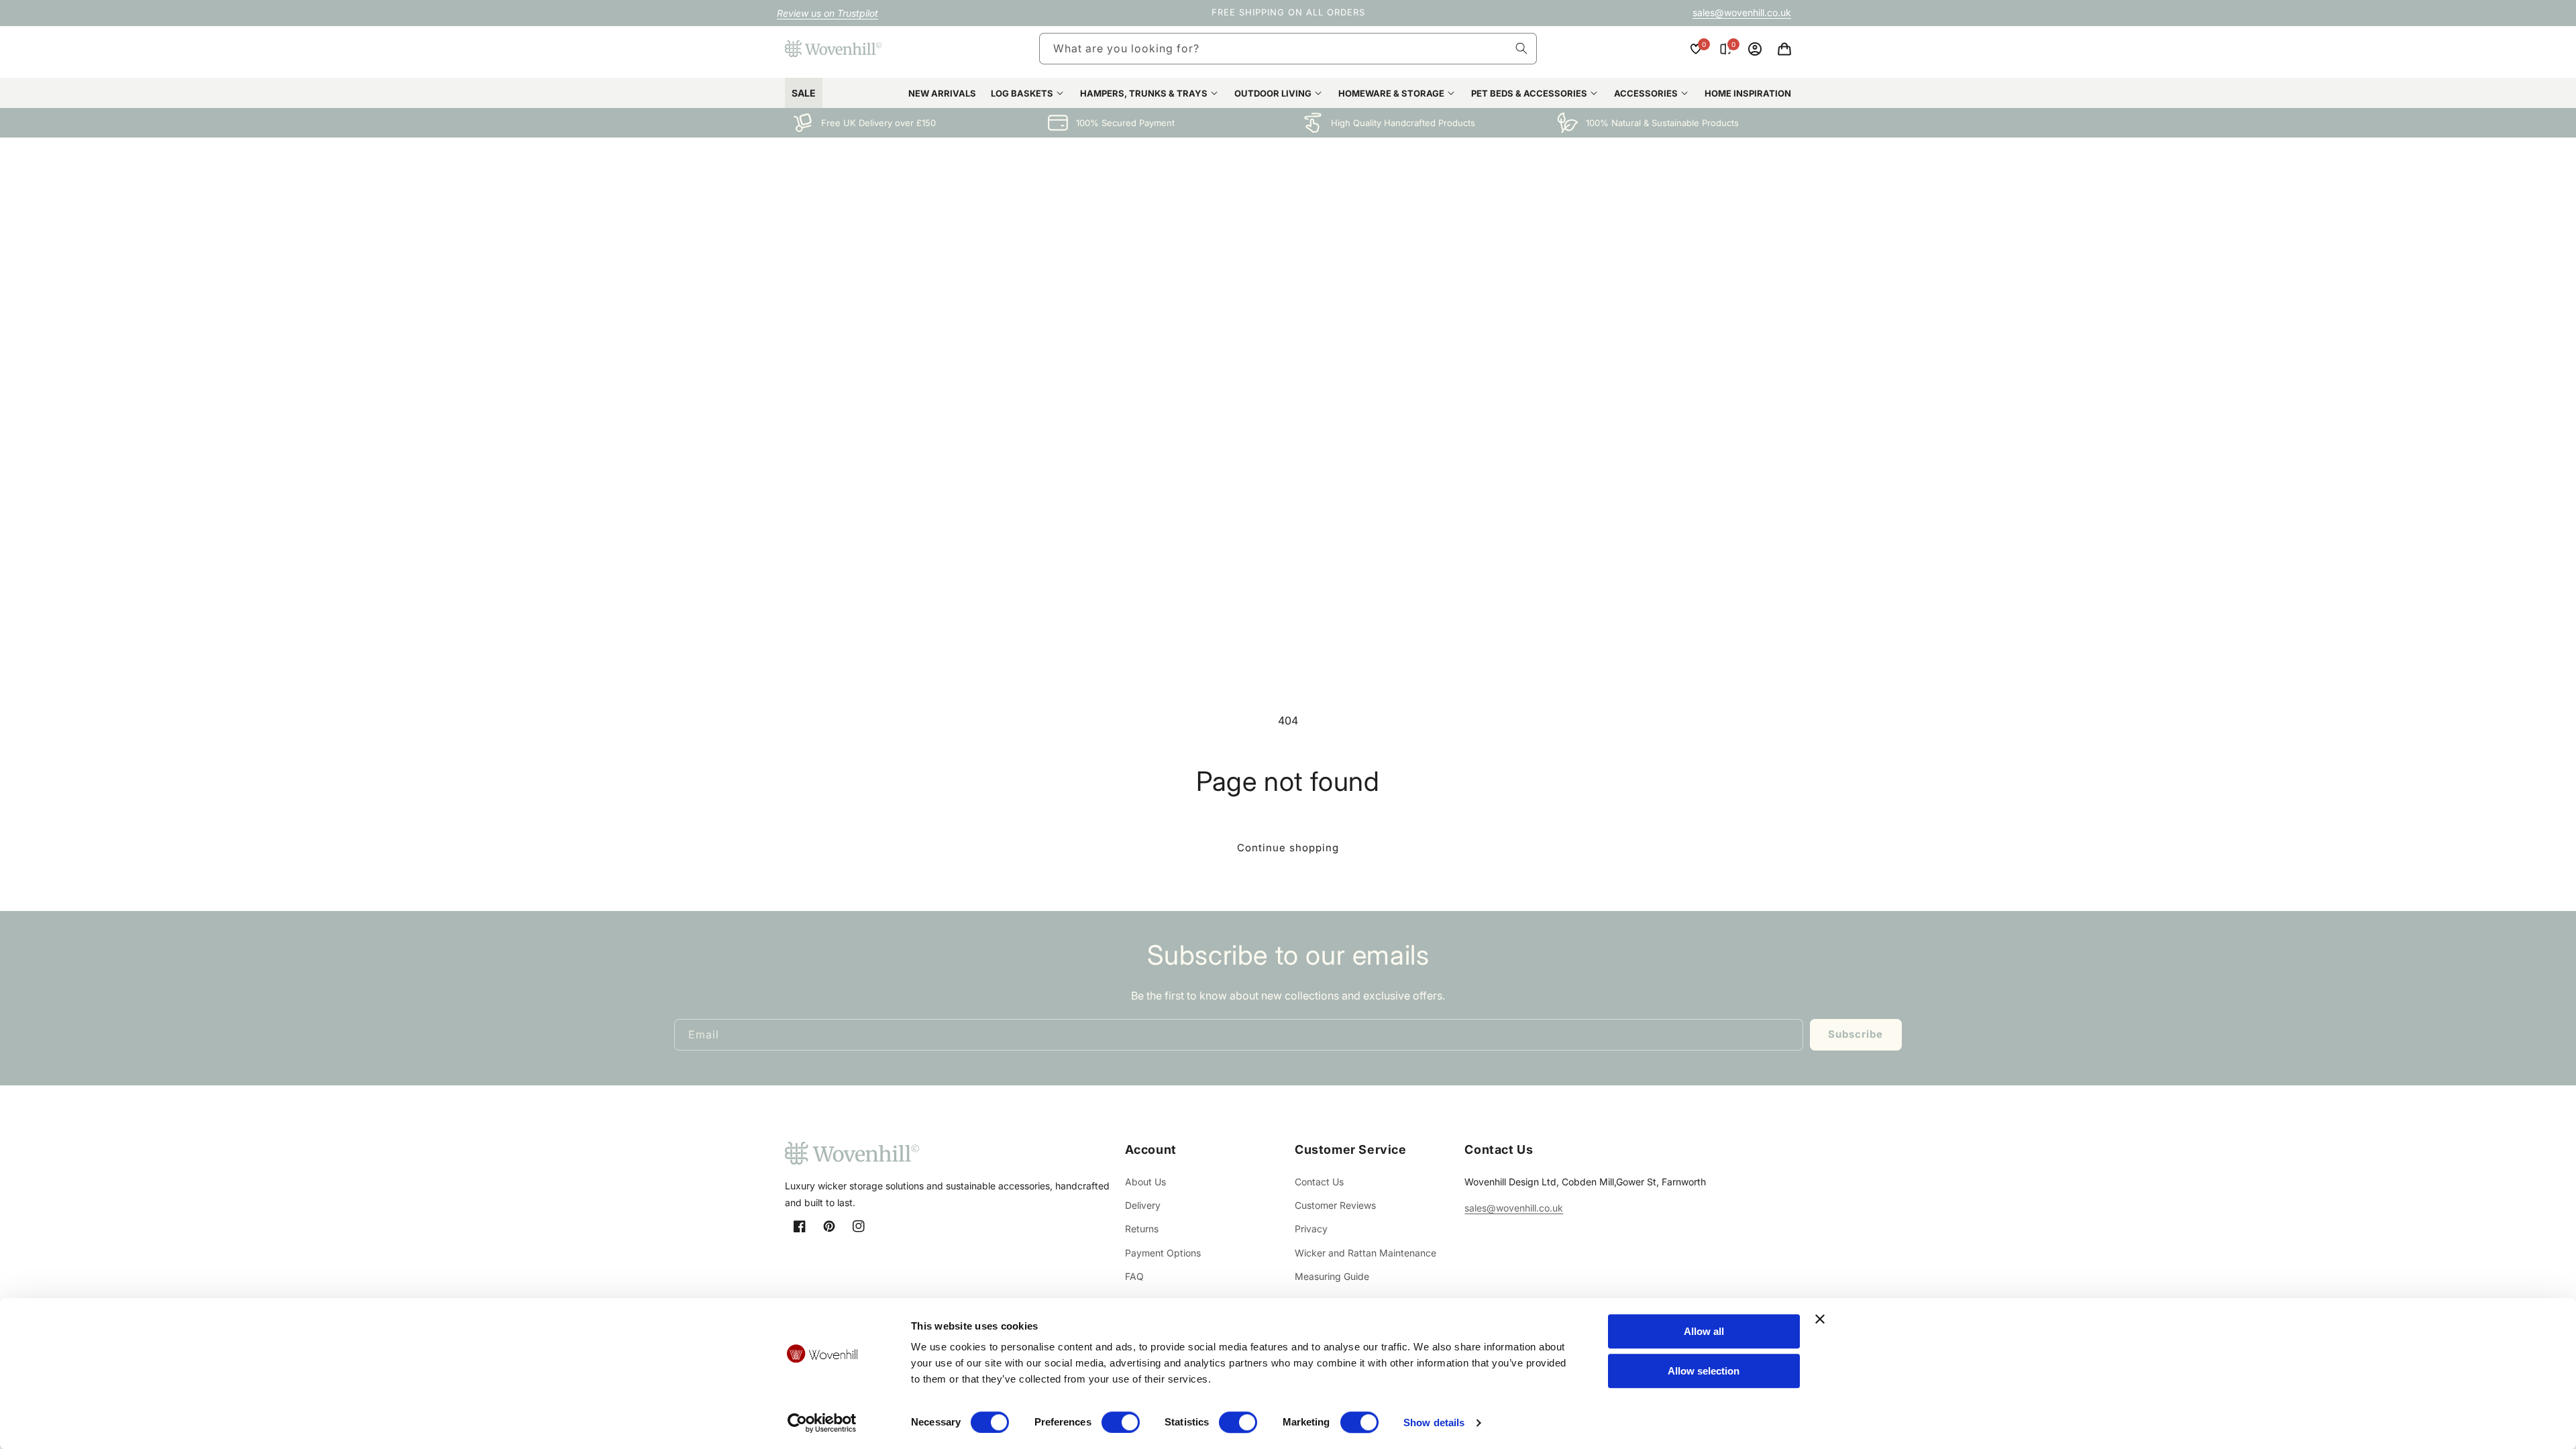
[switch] (1121, 1422)
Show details (1434, 1423)
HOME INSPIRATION (1748, 93)
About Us (1145, 1182)
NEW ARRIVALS (942, 93)
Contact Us (1319, 1182)
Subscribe (1856, 1034)
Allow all (1704, 1331)
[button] (1784, 49)
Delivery (1143, 1205)
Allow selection (1704, 1371)
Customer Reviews (1335, 1205)
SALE (804, 93)
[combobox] (1288, 49)
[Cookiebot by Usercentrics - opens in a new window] (822, 1423)
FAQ (1134, 1276)
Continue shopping (1288, 848)
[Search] (1521, 48)
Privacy (1311, 1229)
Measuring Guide (1332, 1276)
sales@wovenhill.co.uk (1742, 12)
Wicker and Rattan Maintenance (1365, 1253)
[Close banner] (1820, 1319)
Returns (1142, 1229)
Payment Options (1163, 1253)
